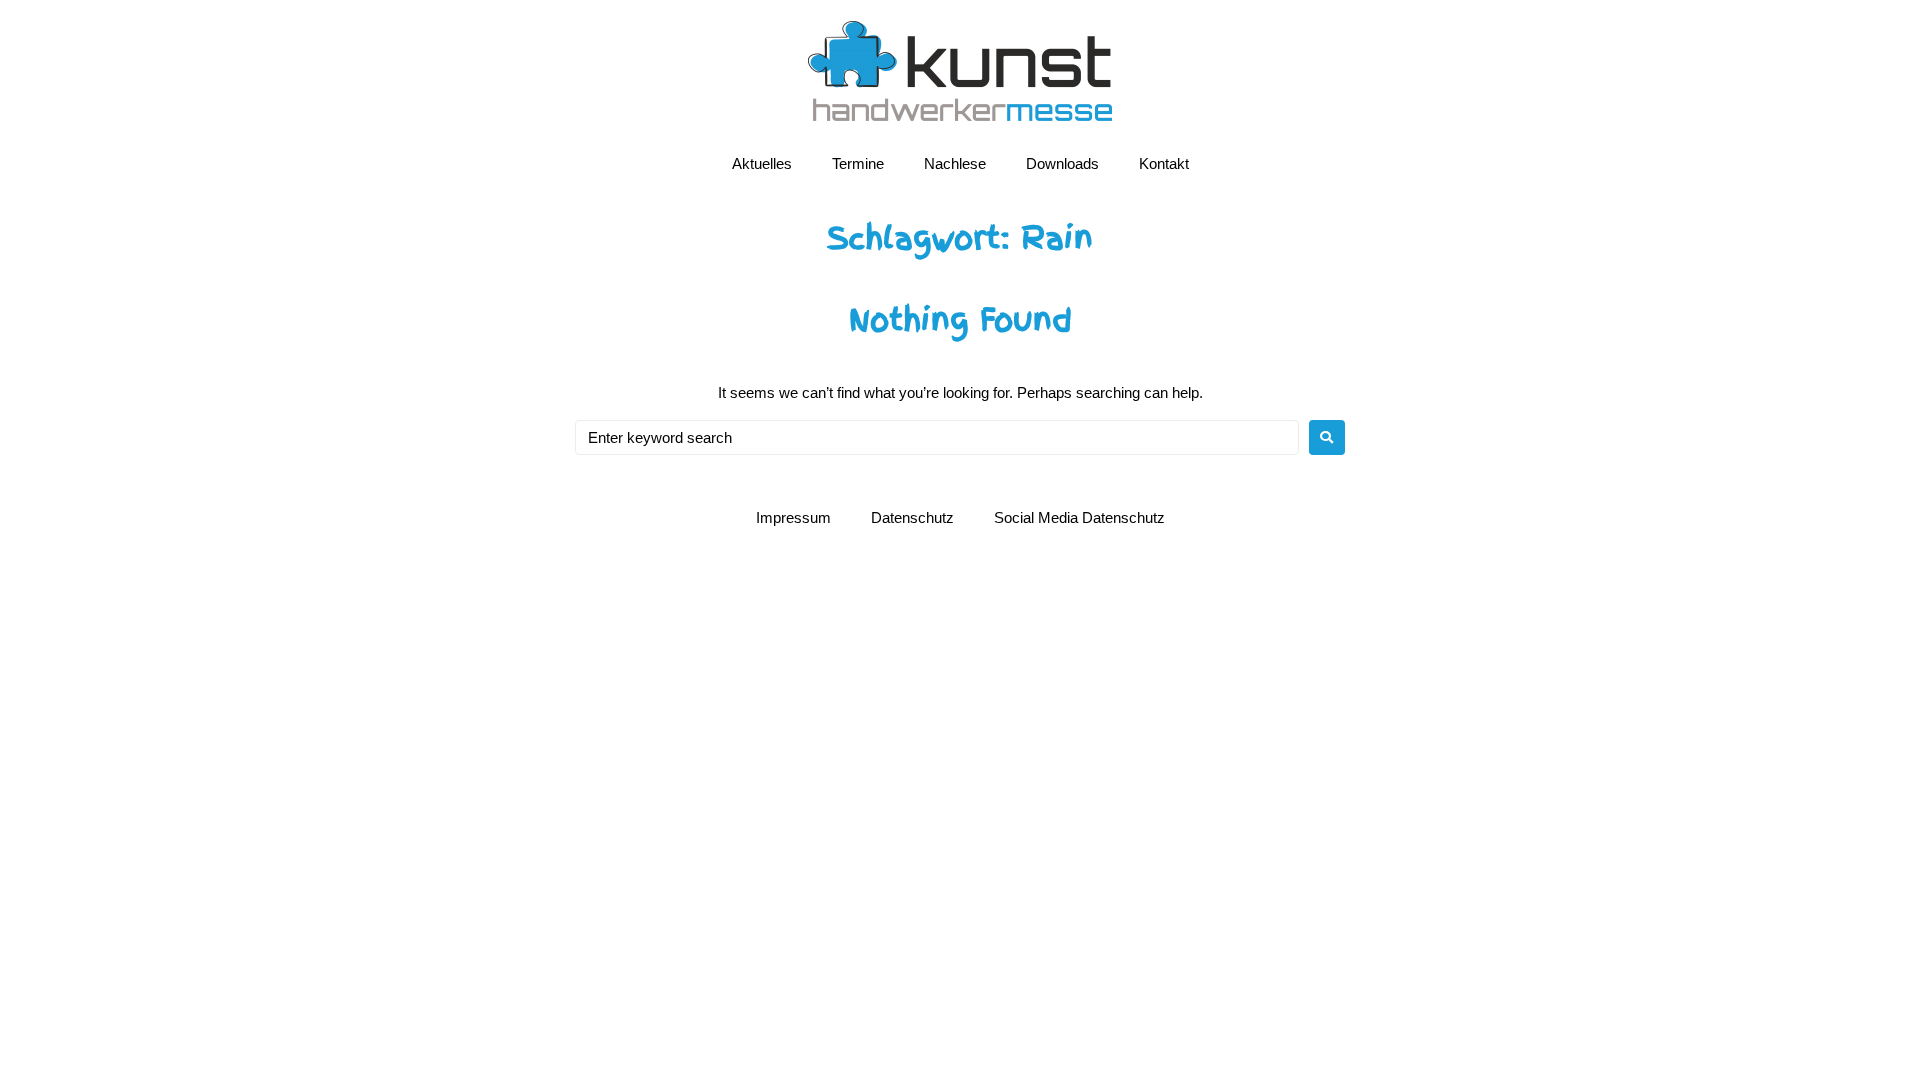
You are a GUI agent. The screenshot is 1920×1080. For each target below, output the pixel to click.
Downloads (1062, 163)
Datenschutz (912, 517)
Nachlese (955, 163)
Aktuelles (762, 163)
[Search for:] (937, 437)
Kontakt (1164, 163)
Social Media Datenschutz (1079, 517)
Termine (858, 163)
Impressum (793, 517)
